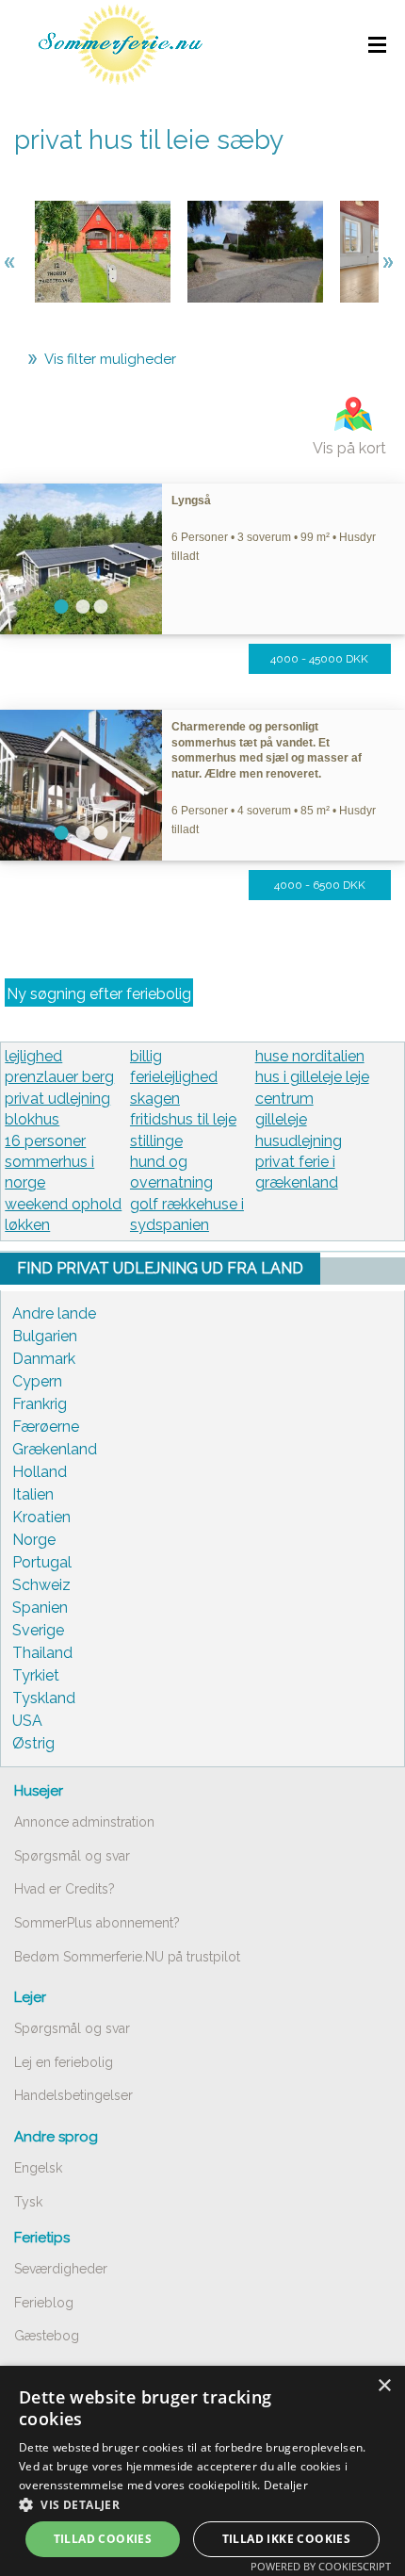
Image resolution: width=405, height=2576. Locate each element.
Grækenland (55, 1449)
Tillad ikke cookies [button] (287, 2539)
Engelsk (38, 2168)
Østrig (33, 1743)
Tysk (28, 2202)
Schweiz (41, 1585)
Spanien (40, 1608)
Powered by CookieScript (321, 2566)
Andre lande (54, 1313)
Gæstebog (47, 2336)
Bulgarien (45, 1336)
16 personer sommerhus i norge (49, 1162)
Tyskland (44, 1698)
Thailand (42, 1653)
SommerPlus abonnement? (97, 1923)
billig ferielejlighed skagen (174, 1077)
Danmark (44, 1359)
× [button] (384, 2386)
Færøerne (46, 1427)
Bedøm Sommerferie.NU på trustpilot (127, 1957)
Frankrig (40, 1404)
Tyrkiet (36, 1675)
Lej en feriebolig (64, 2062)
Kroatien (41, 1517)
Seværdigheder (61, 2269)
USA (27, 1721)
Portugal (42, 1562)
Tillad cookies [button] (103, 2539)
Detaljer (286, 2485)
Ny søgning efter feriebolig (99, 994)
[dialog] (202, 2471)
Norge (34, 1540)
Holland (40, 1472)
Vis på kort (349, 448)
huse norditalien (310, 1056)
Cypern (37, 1381)
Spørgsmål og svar (72, 1856)
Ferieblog (44, 2303)
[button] (202, 2504)
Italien (33, 1494)
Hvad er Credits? (65, 1889)
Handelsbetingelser (73, 2095)
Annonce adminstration (84, 1822)
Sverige (38, 1630)
